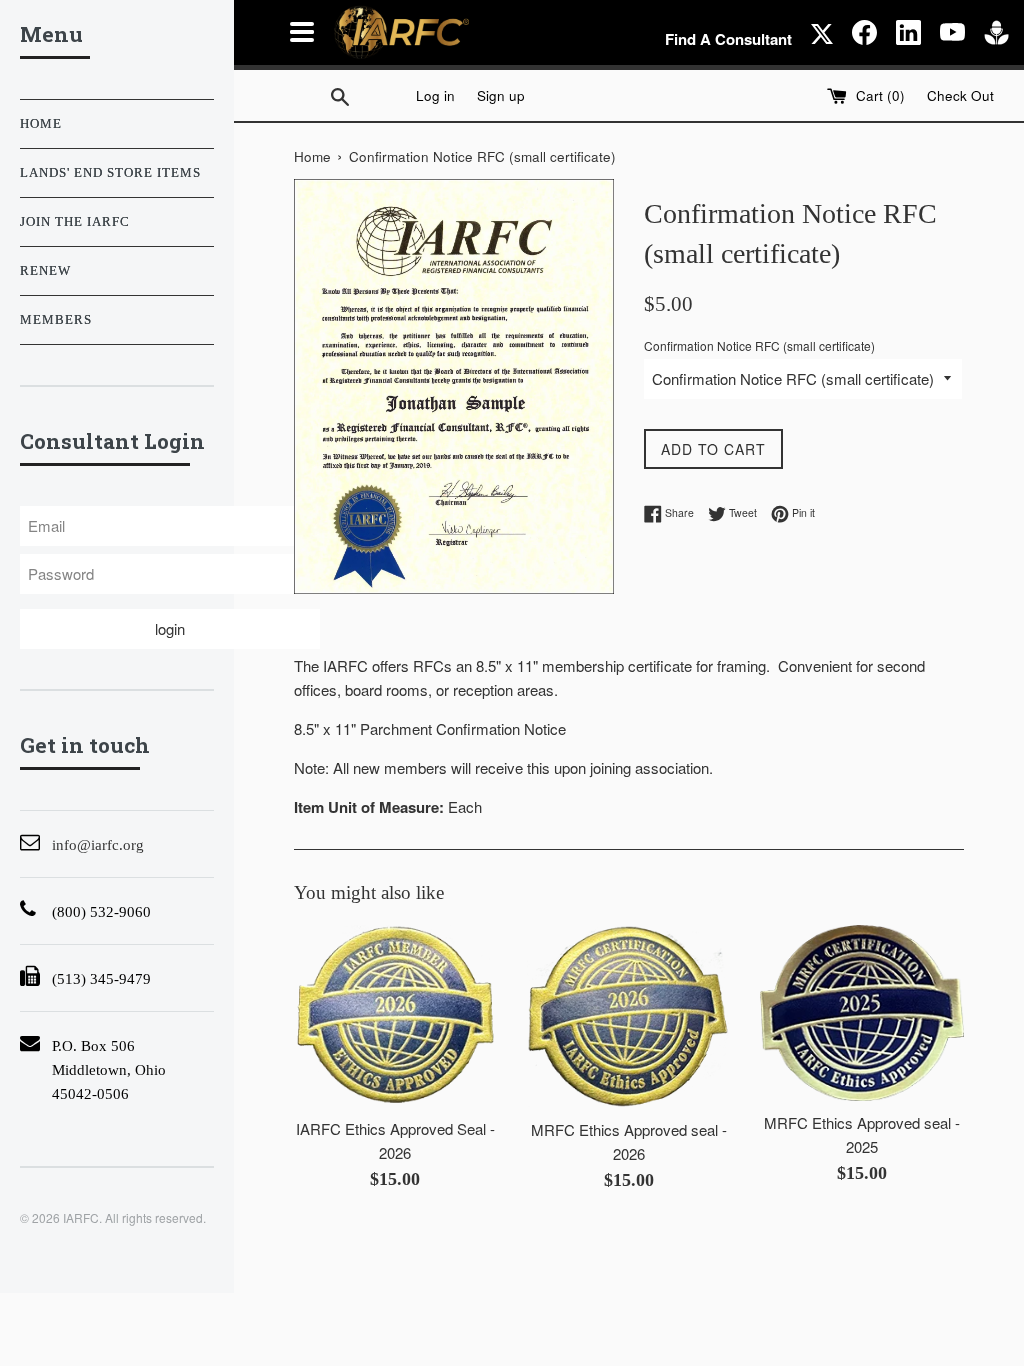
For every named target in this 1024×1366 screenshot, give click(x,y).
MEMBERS (56, 320)
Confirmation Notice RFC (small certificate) (759, 345)
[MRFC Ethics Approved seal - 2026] (628, 1016)
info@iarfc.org (98, 845)
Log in (435, 95)
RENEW (45, 271)
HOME (41, 124)
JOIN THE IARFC (75, 222)
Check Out (960, 95)
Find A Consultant (728, 39)
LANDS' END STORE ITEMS (110, 173)
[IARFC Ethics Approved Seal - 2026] (395, 1016)
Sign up (501, 95)
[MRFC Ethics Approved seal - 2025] (861, 1013)
